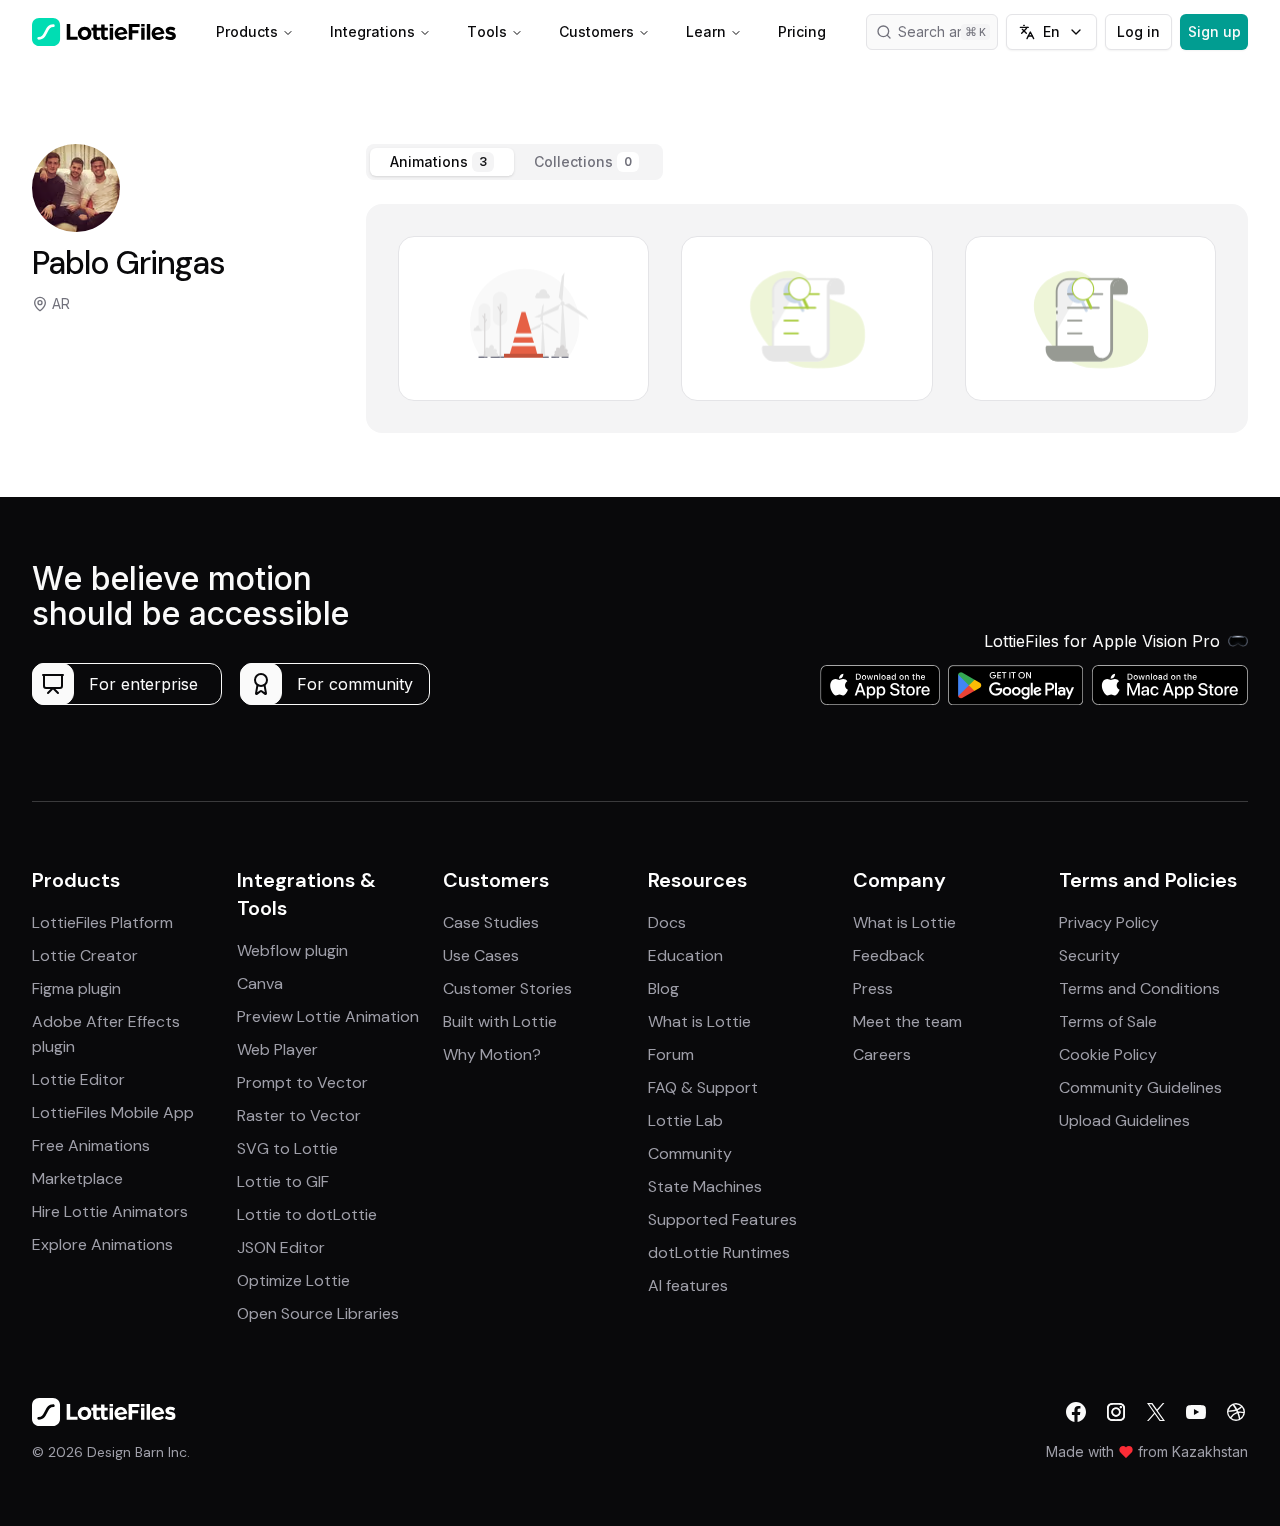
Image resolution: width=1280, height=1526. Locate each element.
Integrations (372, 31)
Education (685, 955)
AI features (688, 1285)
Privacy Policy (1109, 922)
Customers (596, 31)
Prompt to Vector (302, 1082)
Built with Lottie (500, 1021)
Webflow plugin (292, 950)
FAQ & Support (703, 1087)
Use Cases (481, 955)
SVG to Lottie (287, 1148)
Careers (882, 1054)
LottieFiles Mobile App (113, 1112)
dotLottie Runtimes (719, 1252)
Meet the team (907, 1021)
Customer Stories (507, 988)
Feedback (889, 955)
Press (873, 988)
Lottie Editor (78, 1079)
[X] (1156, 1412)
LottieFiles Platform (102, 922)
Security (1089, 955)
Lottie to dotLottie (307, 1214)
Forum (671, 1054)
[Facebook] (1076, 1412)
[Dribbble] (1236, 1412)
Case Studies (491, 922)
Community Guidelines (1140, 1087)
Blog (663, 988)
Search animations (948, 31)
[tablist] (514, 162)
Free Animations (91, 1145)
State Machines (705, 1186)
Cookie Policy (1108, 1054)
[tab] (442, 162)
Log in (1138, 31)
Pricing (802, 31)
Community (690, 1153)
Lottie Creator (85, 955)
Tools (487, 31)
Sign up (1214, 31)
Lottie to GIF (283, 1181)
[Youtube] (1196, 1412)
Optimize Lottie (293, 1280)
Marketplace (77, 1178)
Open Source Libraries (318, 1313)
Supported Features (722, 1219)
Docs (667, 922)
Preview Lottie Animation (328, 1016)
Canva (260, 983)
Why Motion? (492, 1054)
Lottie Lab (685, 1120)
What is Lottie (699, 1021)
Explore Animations (102, 1244)
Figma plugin (76, 988)
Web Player (277, 1049)
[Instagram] (1116, 1412)
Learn (706, 31)
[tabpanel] (807, 318)
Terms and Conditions (1139, 988)
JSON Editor (281, 1247)
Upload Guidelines (1124, 1120)
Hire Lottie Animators (110, 1211)
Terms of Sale (1108, 1021)
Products (247, 31)
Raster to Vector (299, 1115)
